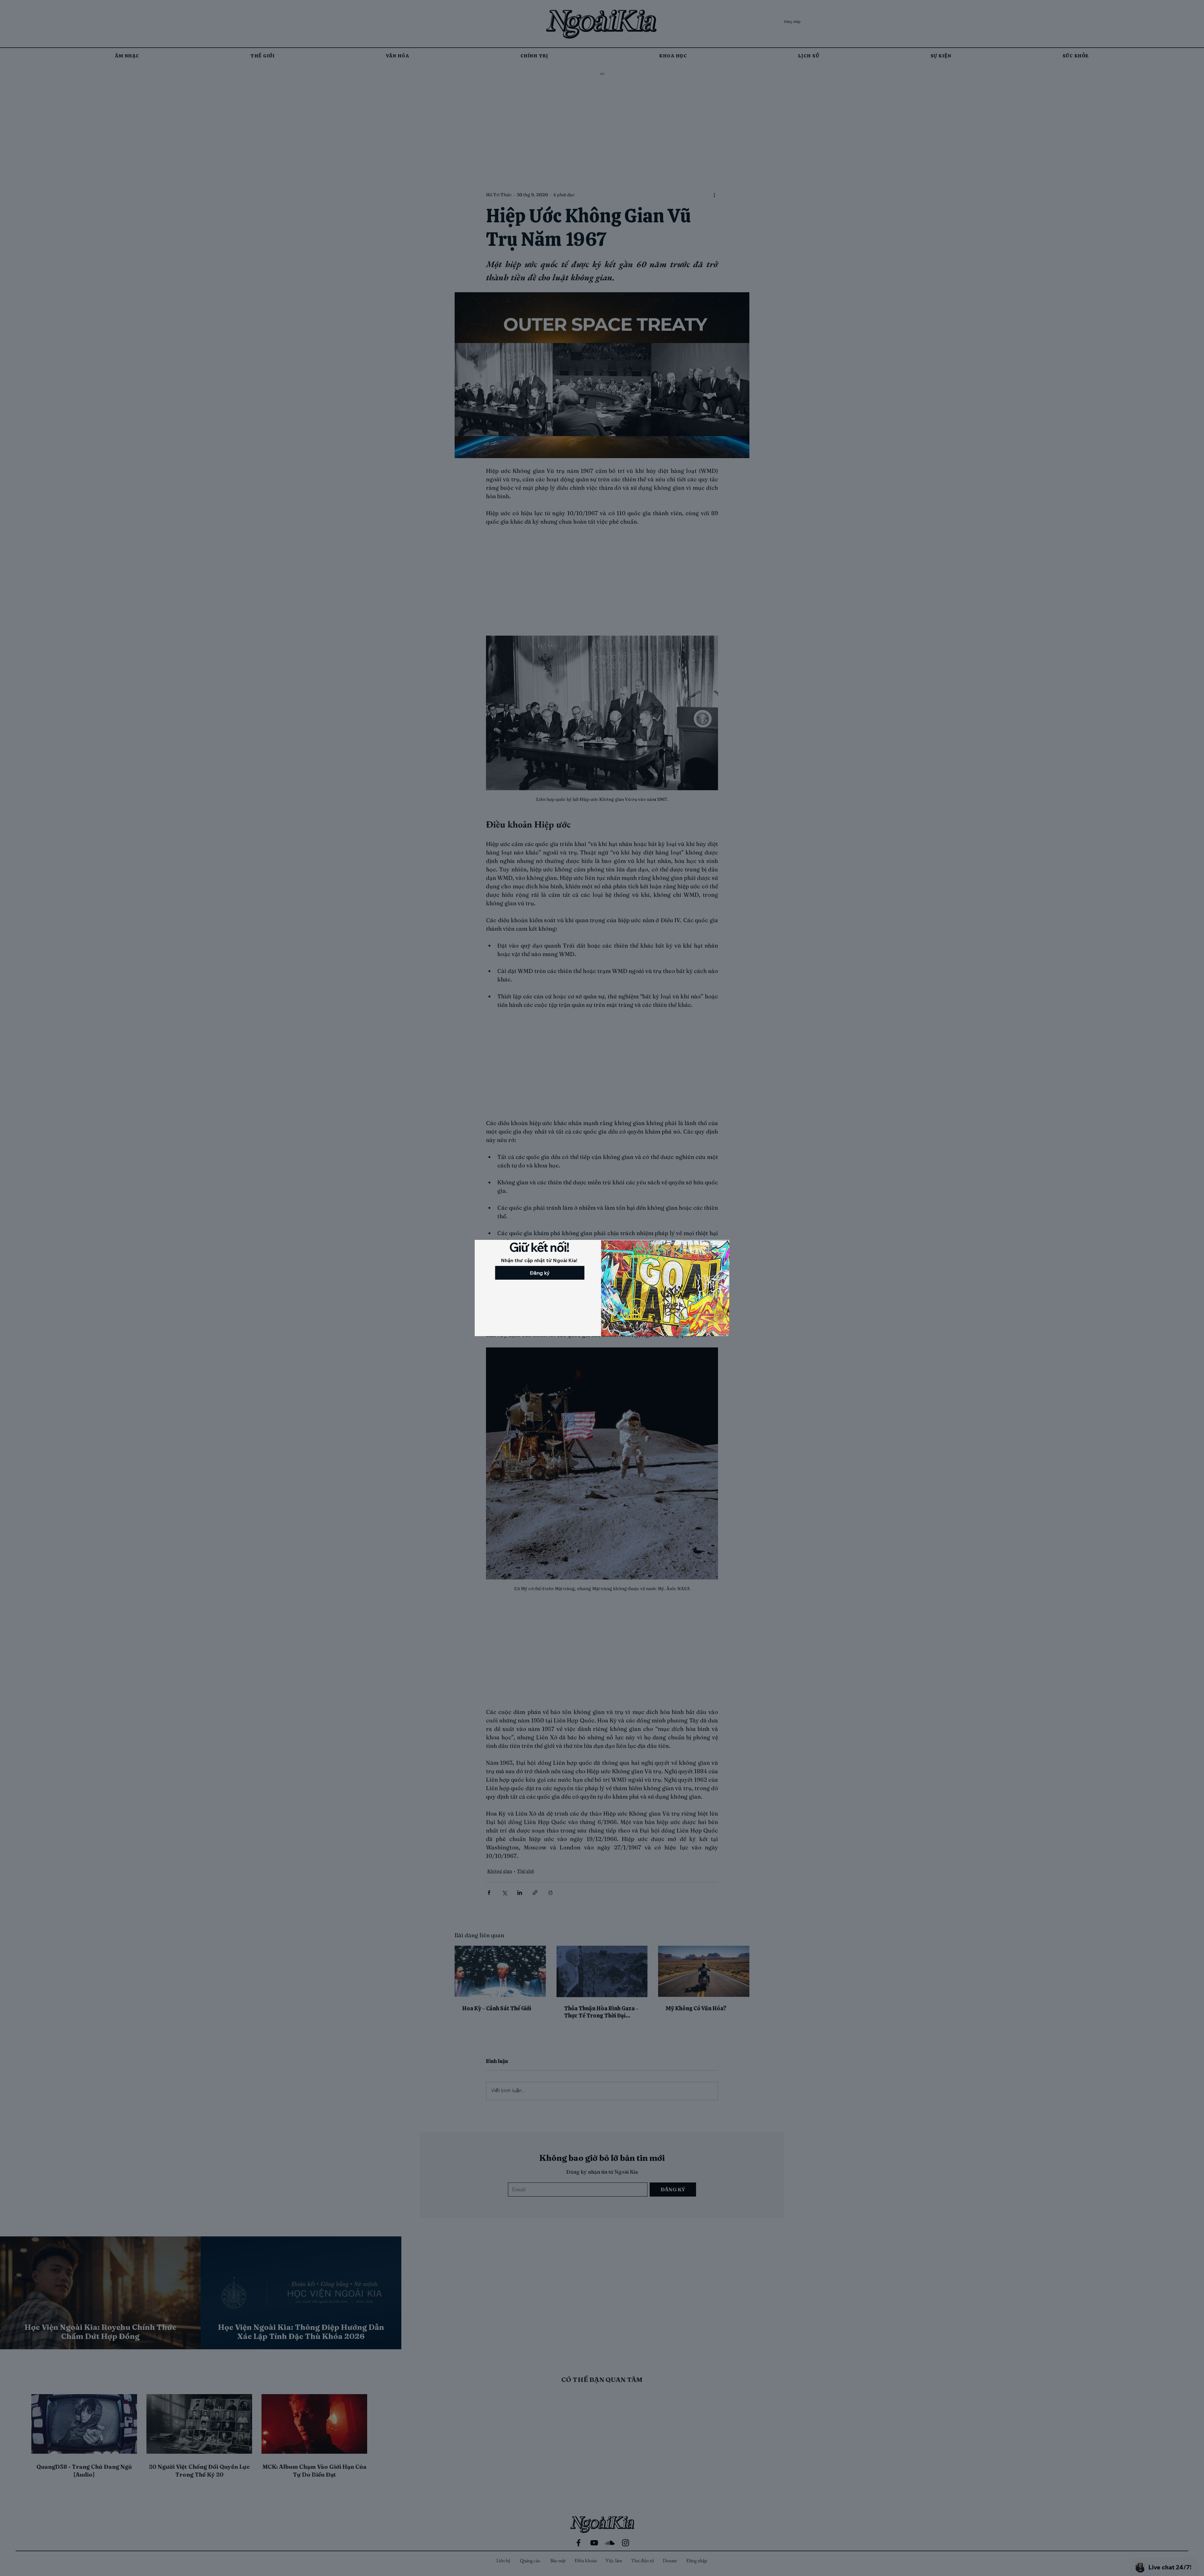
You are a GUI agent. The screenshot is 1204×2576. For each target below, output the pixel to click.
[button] (481, 1248)
